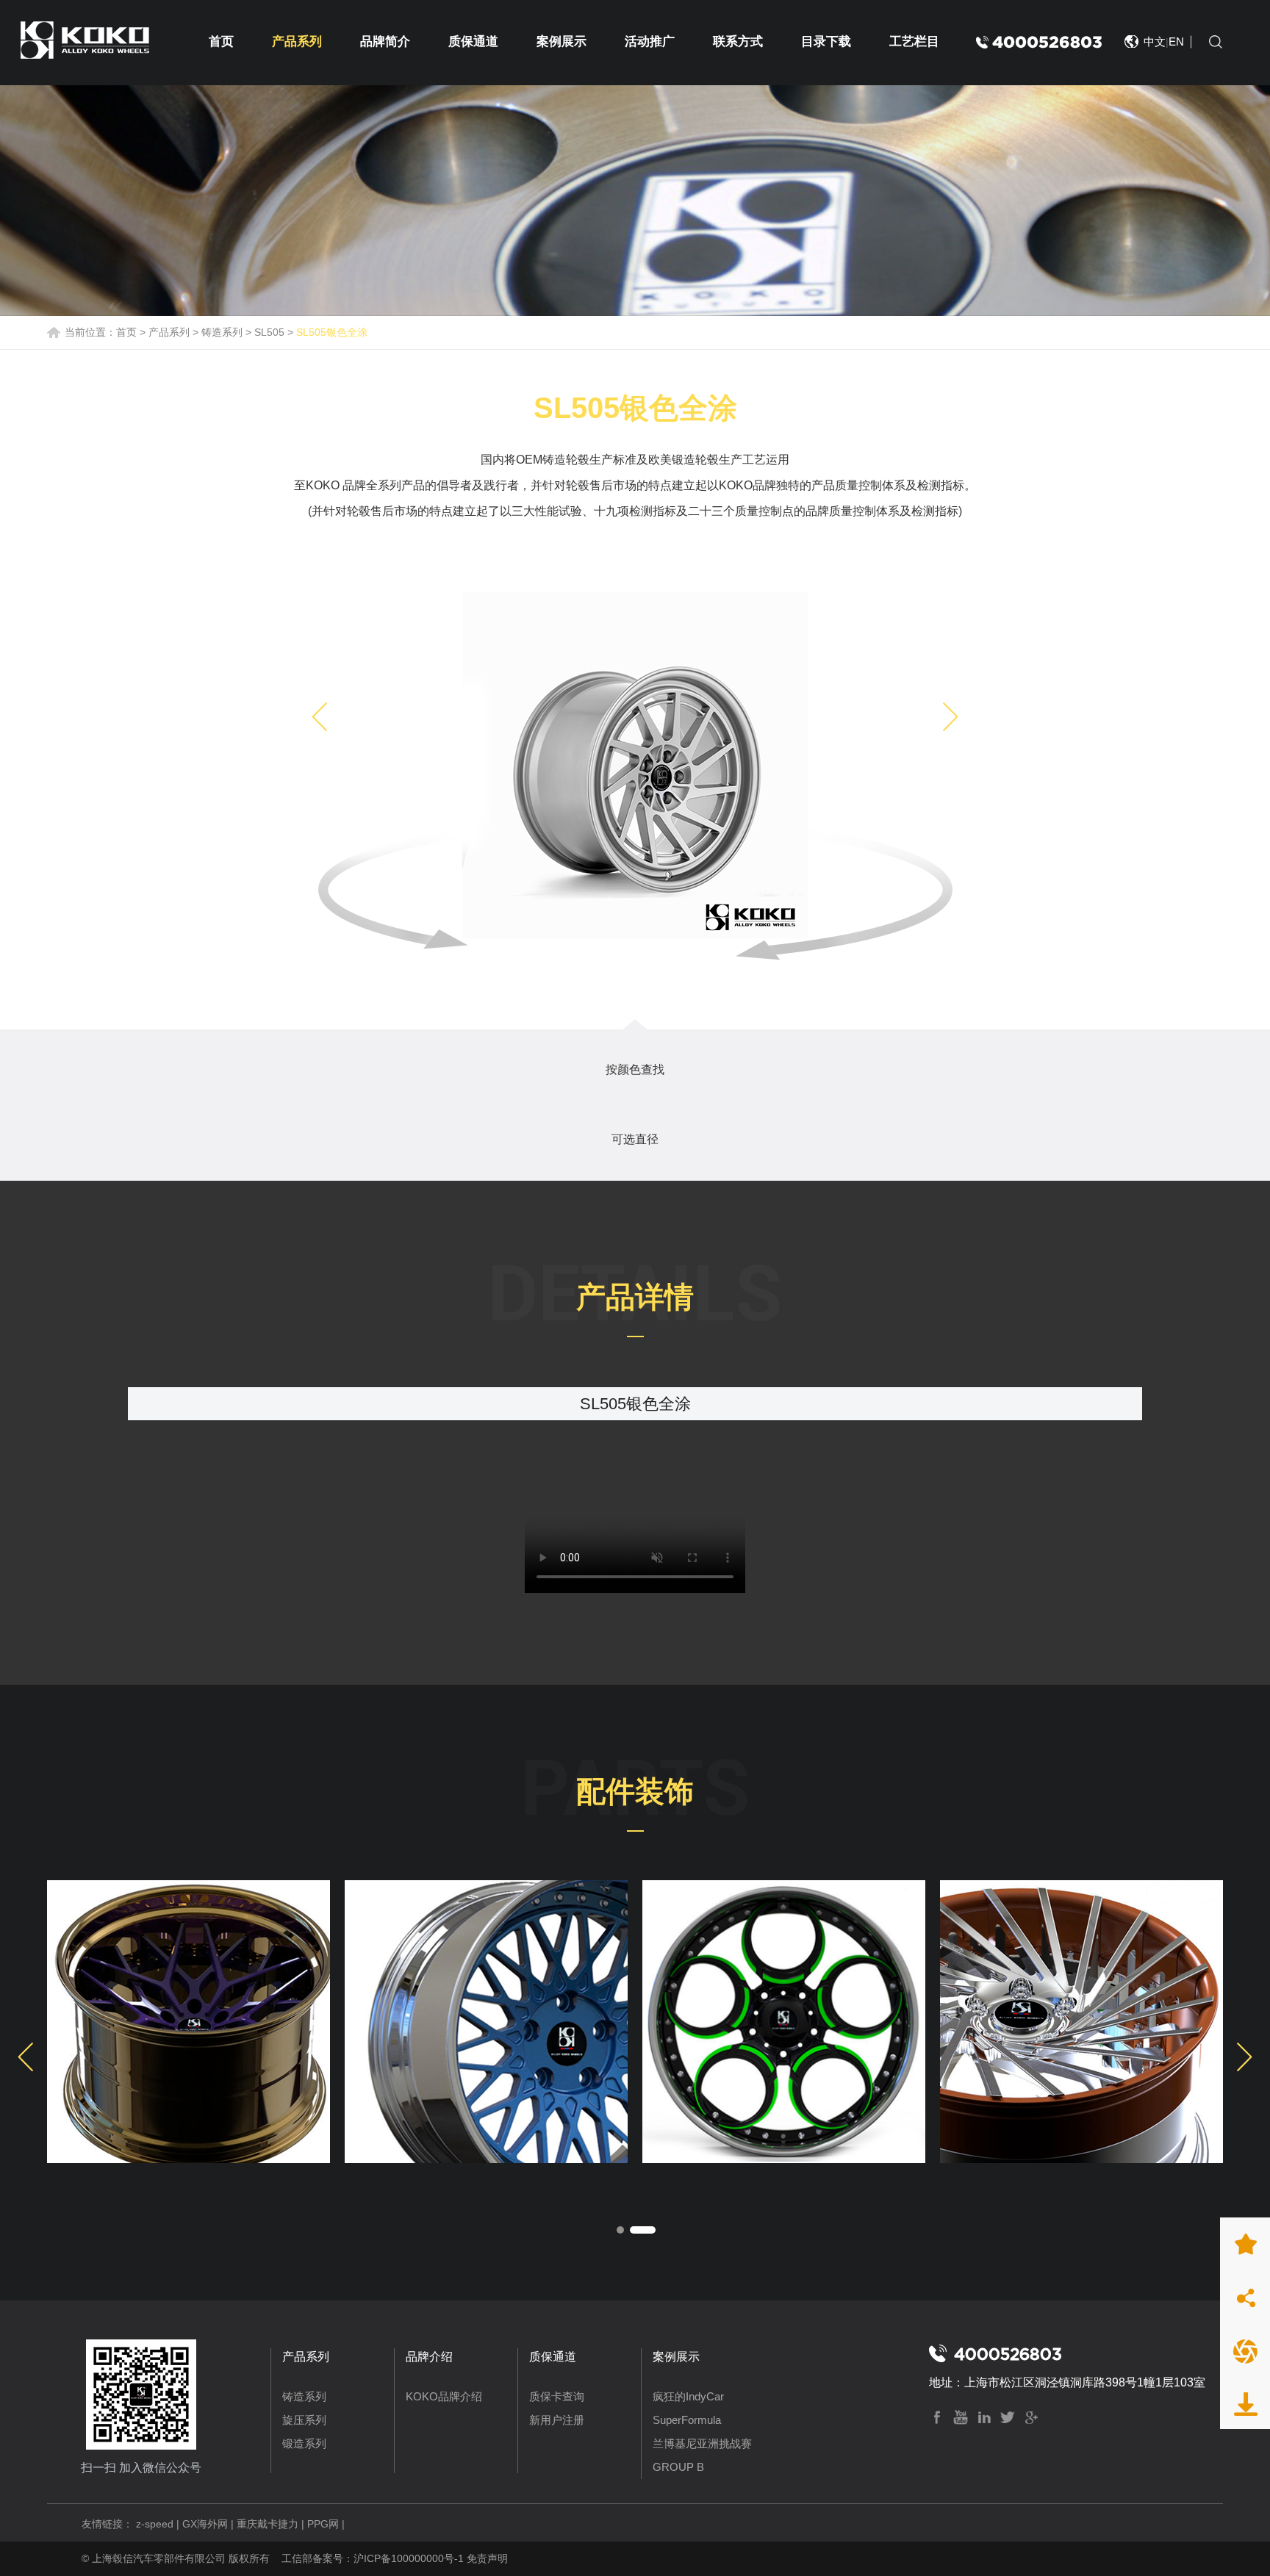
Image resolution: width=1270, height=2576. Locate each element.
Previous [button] (319, 717)
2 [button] (652, 2230)
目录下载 (826, 42)
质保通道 (473, 42)
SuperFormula (687, 2420)
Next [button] (951, 717)
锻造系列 (304, 2443)
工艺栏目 (914, 42)
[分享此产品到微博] (1245, 2297)
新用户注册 (557, 2420)
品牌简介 (385, 42)
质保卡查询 (557, 2396)
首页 (221, 42)
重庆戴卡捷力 (268, 2524)
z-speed (155, 2524)
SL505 (269, 332)
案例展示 (562, 42)
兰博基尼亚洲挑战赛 (702, 2443)
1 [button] (629, 2230)
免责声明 (487, 2558)
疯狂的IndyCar (688, 2396)
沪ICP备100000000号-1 (409, 2558)
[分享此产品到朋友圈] (1245, 2350)
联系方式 (738, 42)
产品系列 (297, 42)
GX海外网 (205, 2524)
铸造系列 (222, 332)
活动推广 (650, 42)
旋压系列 (304, 2420)
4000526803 (1047, 42)
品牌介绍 (429, 2357)
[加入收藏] (1245, 2244)
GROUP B (678, 2467)
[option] (635, 765)
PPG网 (323, 2524)
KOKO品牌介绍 (444, 2396)
